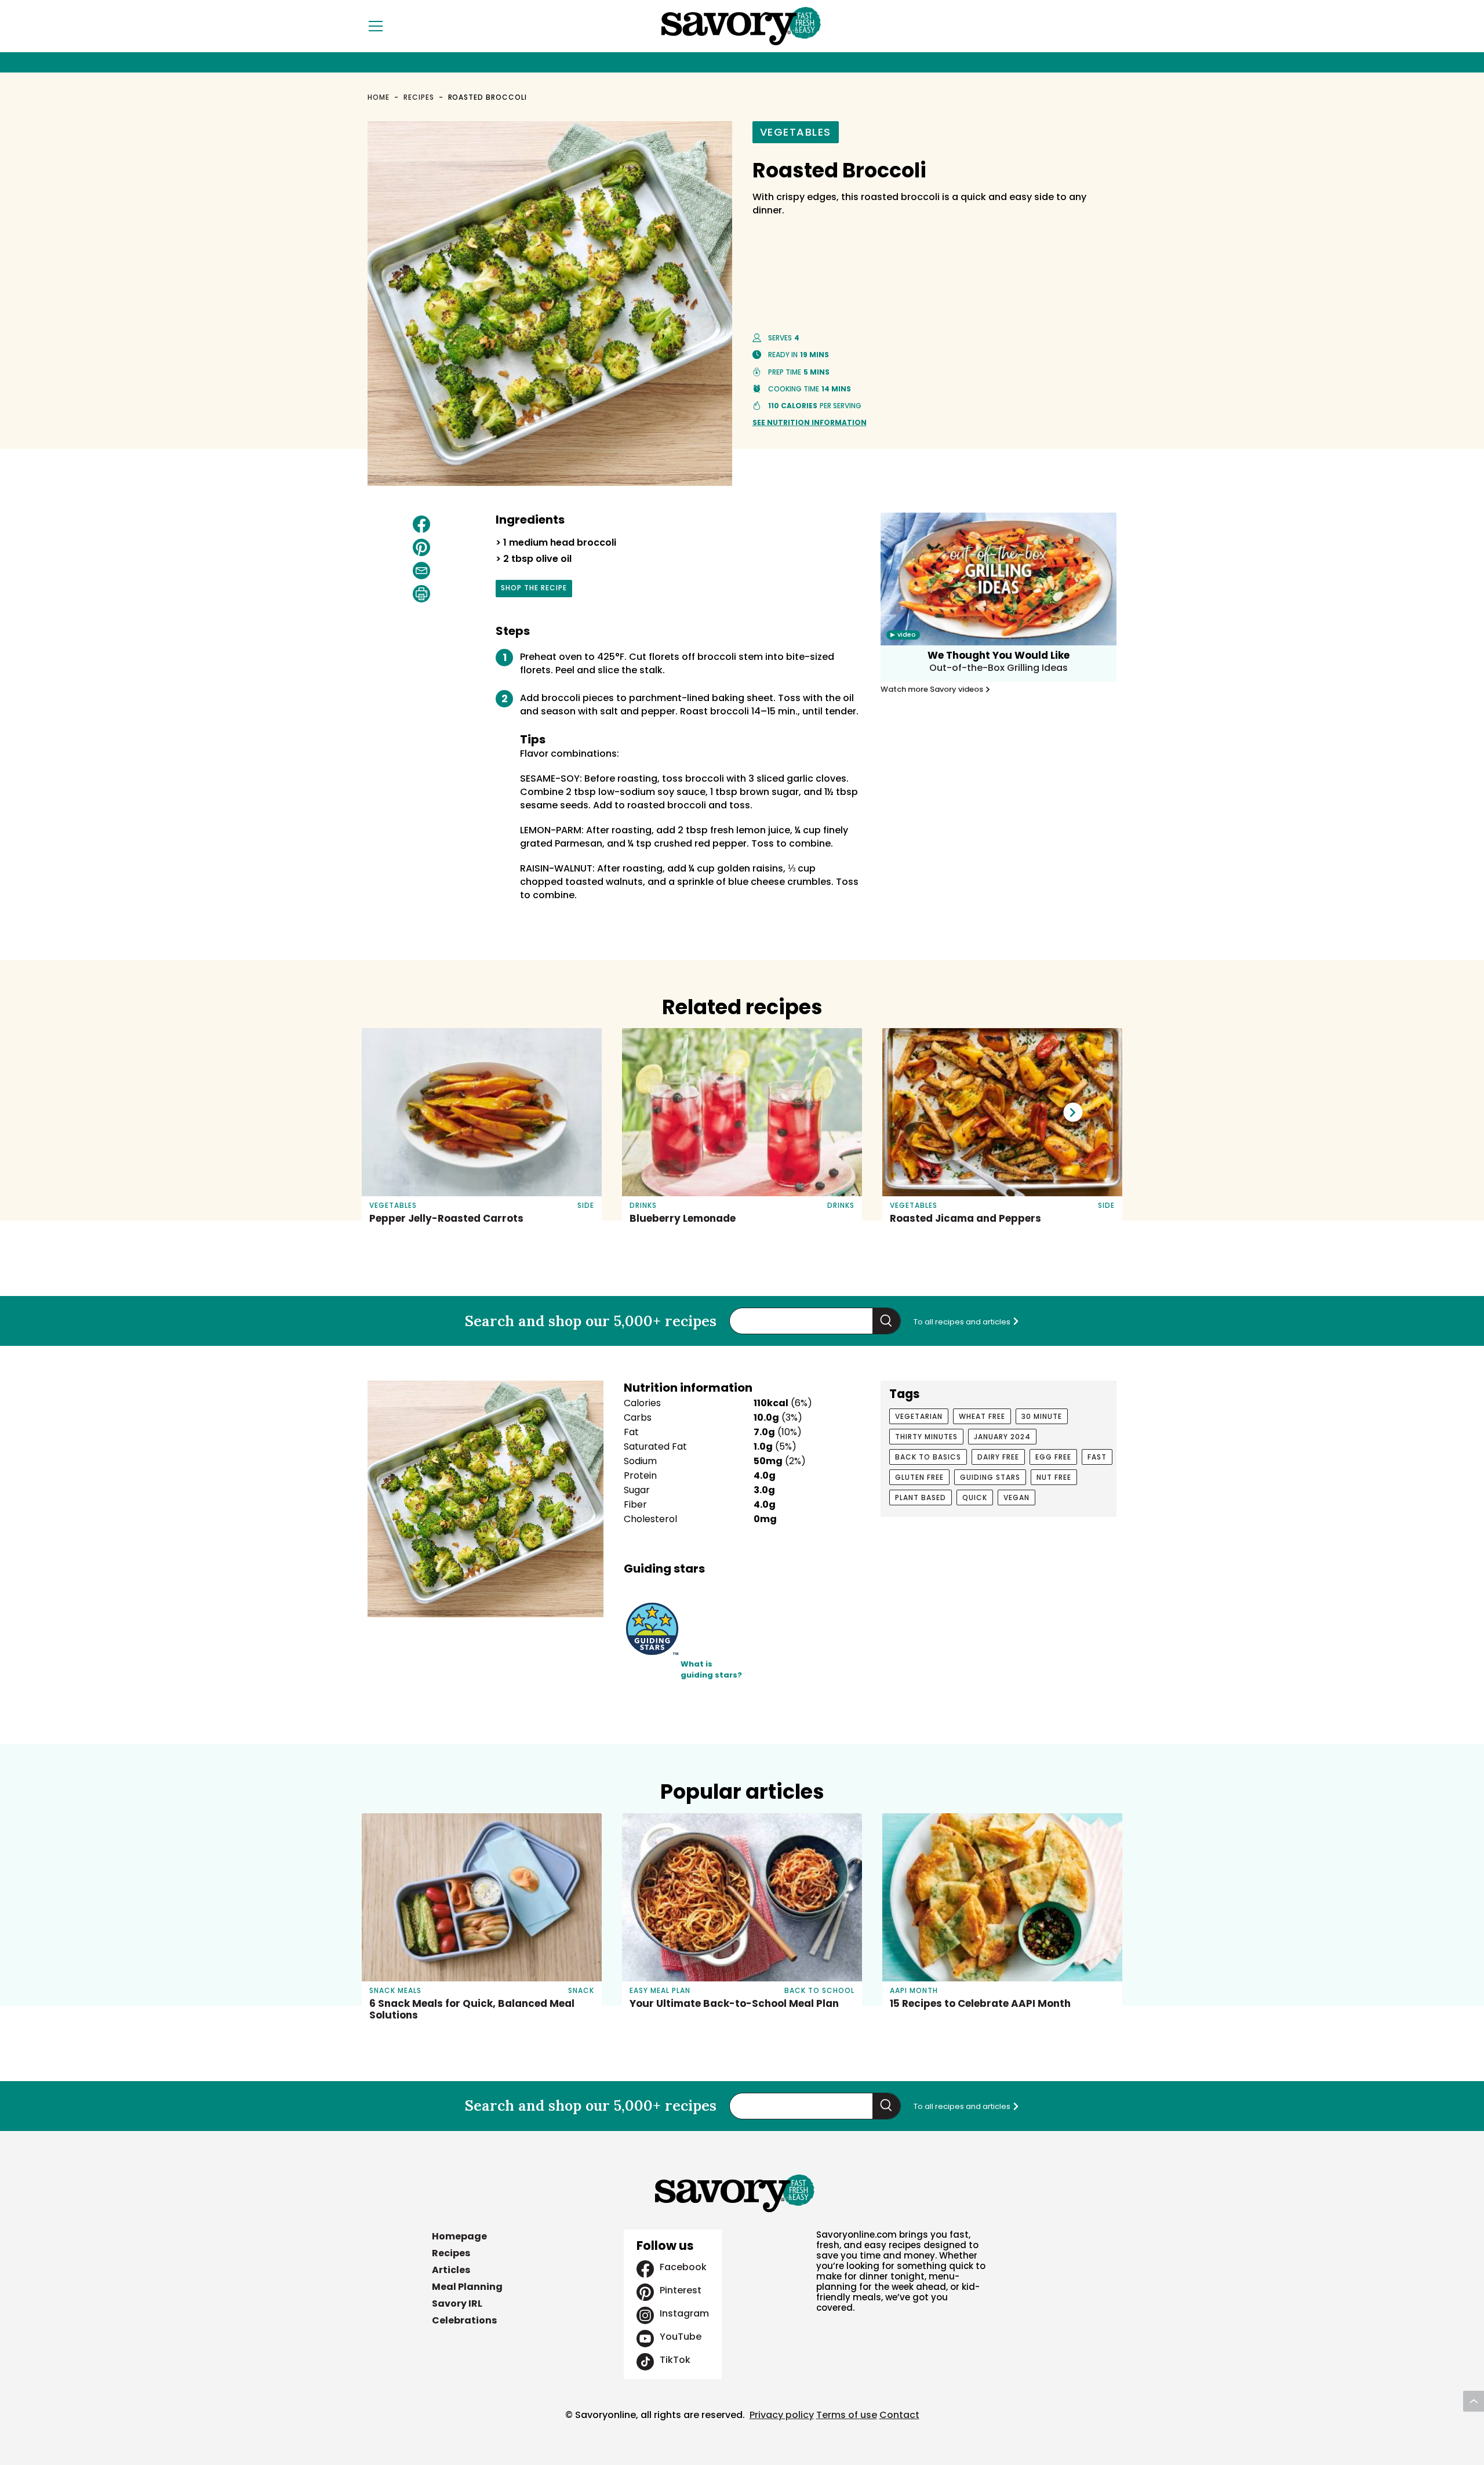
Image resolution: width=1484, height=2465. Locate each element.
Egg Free (1053, 1457)
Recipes (419, 97)
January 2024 (1002, 1437)
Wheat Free (982, 1416)
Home (379, 97)
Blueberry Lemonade (683, 1218)
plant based (921, 1497)
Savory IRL (457, 2304)
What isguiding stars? (711, 1670)
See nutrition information (810, 422)
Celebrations (464, 2320)
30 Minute (1042, 1416)
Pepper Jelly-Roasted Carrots (446, 1218)
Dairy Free (998, 1457)
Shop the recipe (534, 590)
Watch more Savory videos (933, 689)
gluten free (919, 1477)
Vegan (1016, 1497)
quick (975, 1497)
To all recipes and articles (963, 1322)
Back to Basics (928, 1457)
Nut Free (1054, 1477)
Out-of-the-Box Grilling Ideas (999, 668)
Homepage (459, 2236)
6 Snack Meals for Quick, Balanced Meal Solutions (472, 2009)
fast (1097, 1457)
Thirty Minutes (926, 1437)
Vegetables (796, 132)
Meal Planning (467, 2287)
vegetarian (919, 1416)
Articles (451, 2270)
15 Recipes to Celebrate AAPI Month (980, 2003)
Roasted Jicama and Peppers (965, 1218)
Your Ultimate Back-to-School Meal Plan (734, 2003)
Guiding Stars (990, 1477)
